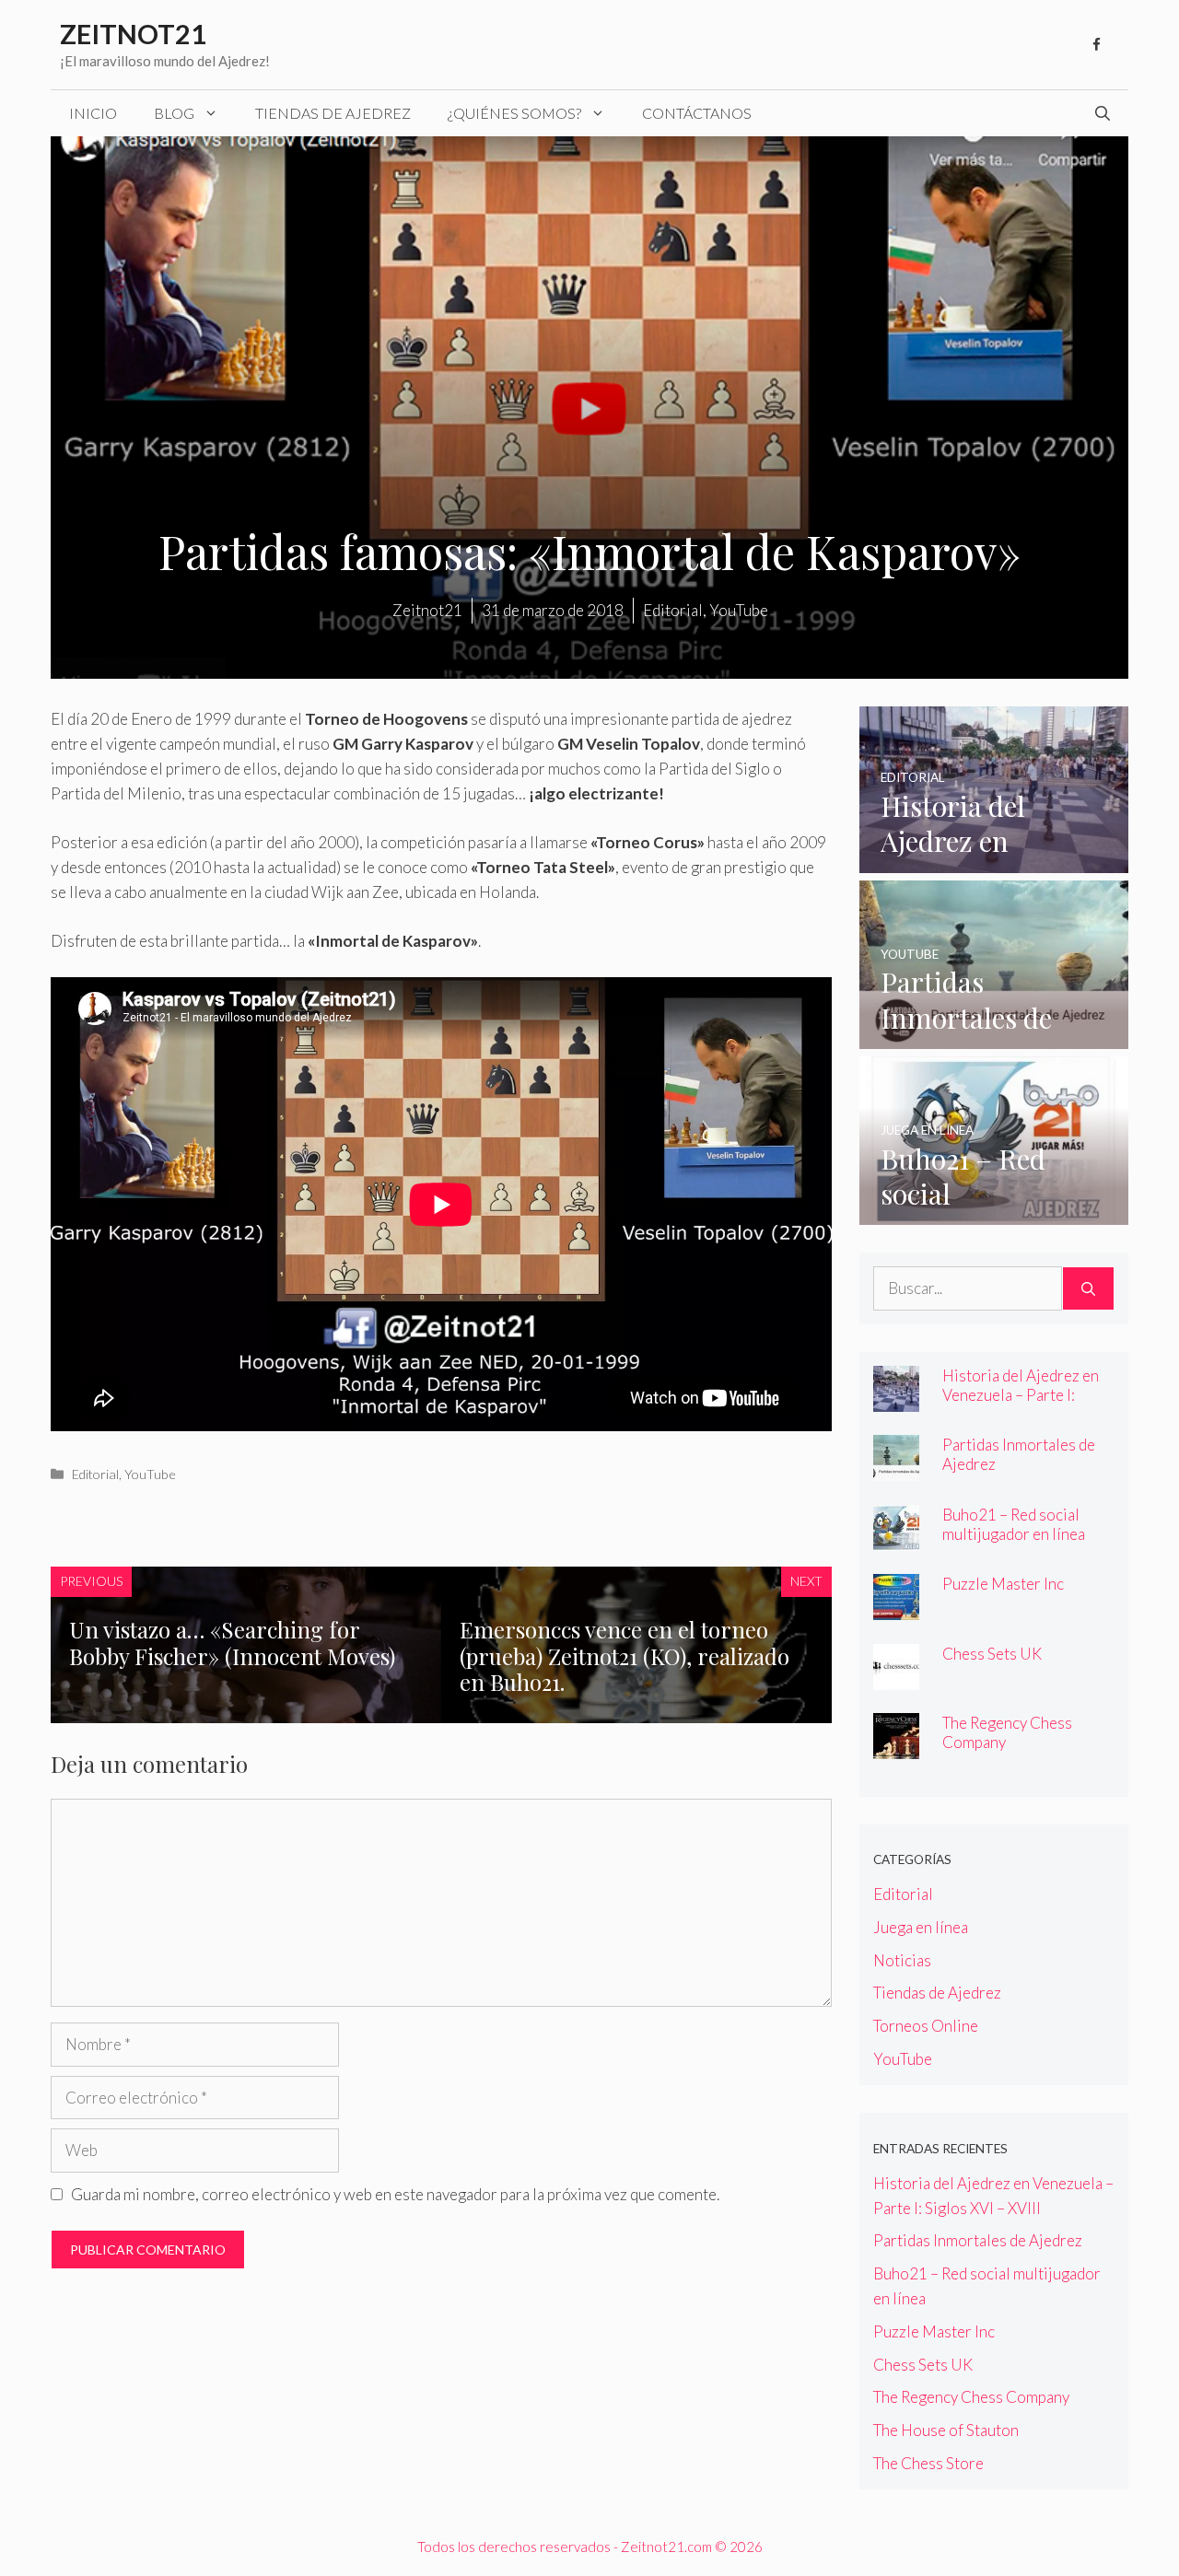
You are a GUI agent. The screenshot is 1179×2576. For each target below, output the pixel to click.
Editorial (95, 1474)
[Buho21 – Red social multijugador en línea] (994, 1212)
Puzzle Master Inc (1003, 1584)
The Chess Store (928, 2463)
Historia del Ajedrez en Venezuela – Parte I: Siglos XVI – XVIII (1021, 1395)
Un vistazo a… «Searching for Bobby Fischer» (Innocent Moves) (232, 1643)
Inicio (93, 113)
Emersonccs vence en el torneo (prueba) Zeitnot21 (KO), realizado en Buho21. (625, 1656)
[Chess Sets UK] (896, 1678)
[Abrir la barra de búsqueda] (1103, 113)
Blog (174, 113)
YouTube (150, 1474)
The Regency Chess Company (971, 2397)
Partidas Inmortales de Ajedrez (978, 2240)
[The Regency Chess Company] (896, 1747)
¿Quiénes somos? (514, 113)
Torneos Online (926, 2026)
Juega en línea (921, 1927)
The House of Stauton (946, 2430)
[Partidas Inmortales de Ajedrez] (994, 1037)
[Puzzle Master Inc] (896, 1608)
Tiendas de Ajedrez (333, 113)
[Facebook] (1096, 45)
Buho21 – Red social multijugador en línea (1014, 1524)
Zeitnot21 (133, 34)
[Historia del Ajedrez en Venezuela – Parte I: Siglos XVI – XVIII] (994, 860)
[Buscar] (1088, 1288)
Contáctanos (697, 113)
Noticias (902, 1960)
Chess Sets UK (992, 1654)
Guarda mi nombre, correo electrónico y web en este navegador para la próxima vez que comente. (395, 2194)
